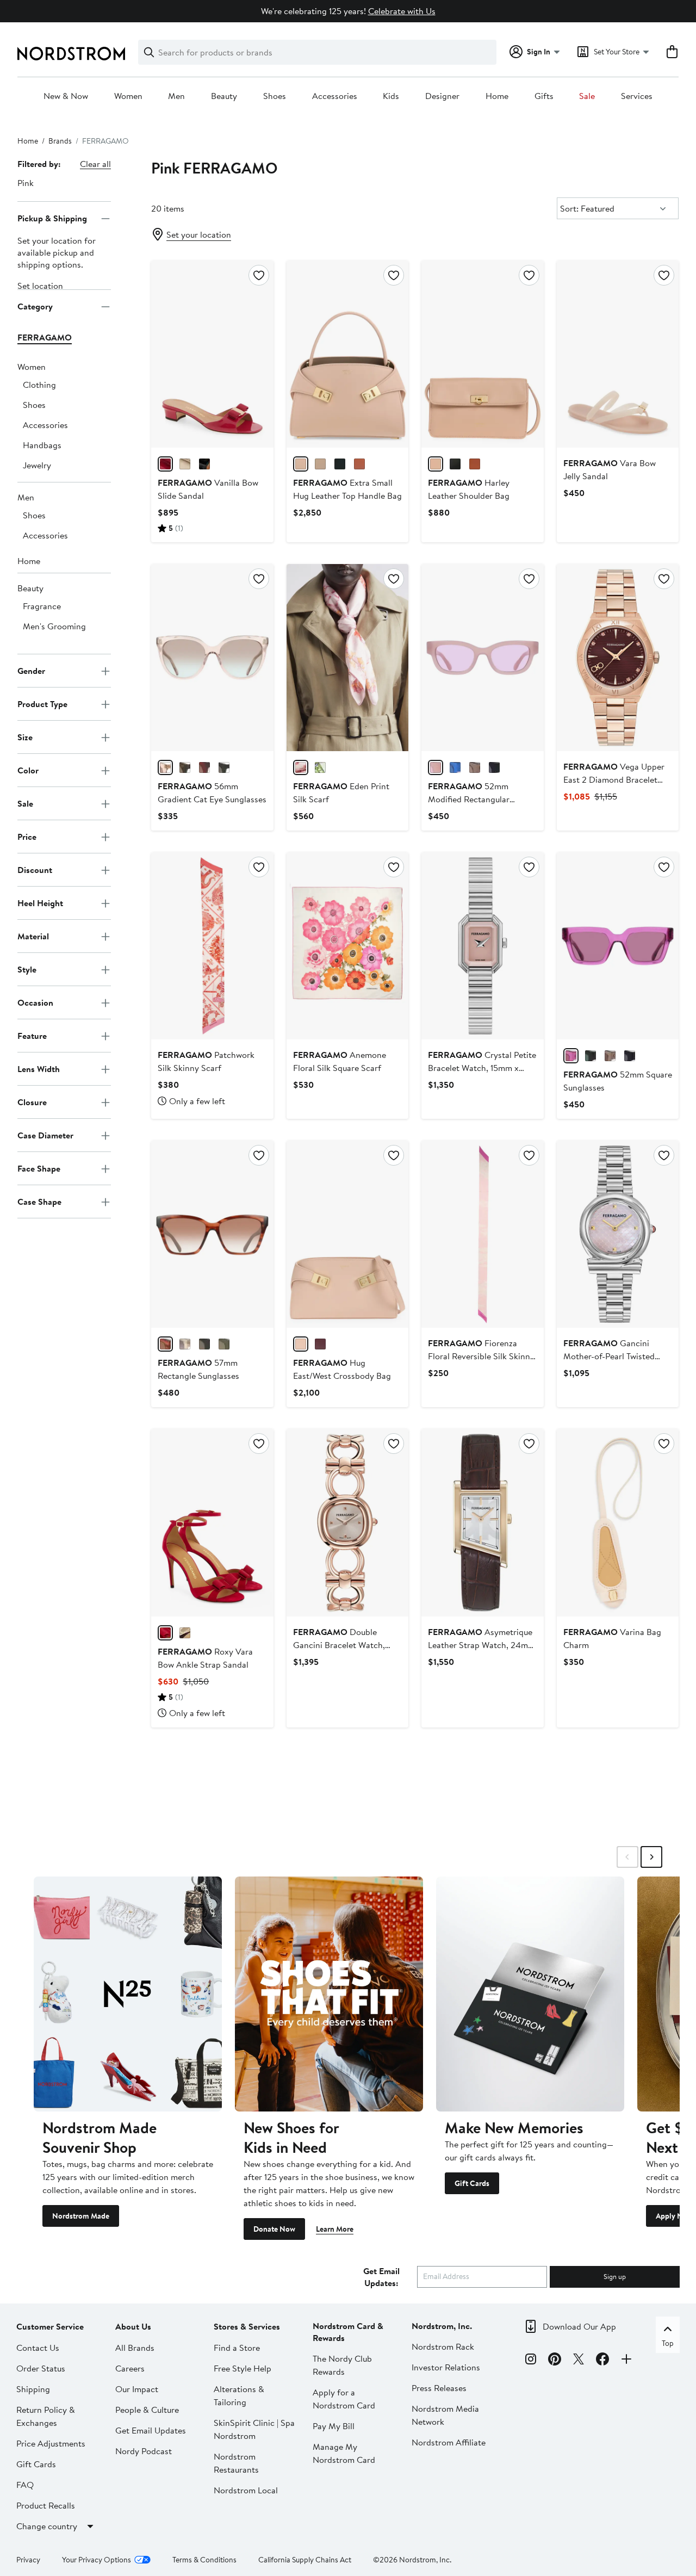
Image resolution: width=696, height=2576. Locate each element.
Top (668, 2343)
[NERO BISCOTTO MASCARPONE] (185, 1633)
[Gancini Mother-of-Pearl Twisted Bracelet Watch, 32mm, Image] (618, 1234)
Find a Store (237, 2348)
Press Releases (439, 2388)
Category (35, 306)
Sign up (615, 2276)
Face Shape (39, 1168)
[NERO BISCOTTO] (204, 464)
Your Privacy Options (97, 2560)
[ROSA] (301, 767)
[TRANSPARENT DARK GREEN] (591, 1056)
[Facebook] (602, 2361)
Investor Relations (446, 2367)
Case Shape (39, 1202)
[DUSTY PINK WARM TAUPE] (301, 464)
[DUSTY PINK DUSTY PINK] (436, 464)
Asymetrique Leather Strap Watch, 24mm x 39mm (481, 1645)
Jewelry (37, 466)
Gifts (544, 96)
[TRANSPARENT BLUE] (455, 767)
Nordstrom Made (81, 2216)
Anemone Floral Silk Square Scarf (340, 1061)
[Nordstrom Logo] (71, 54)
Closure (32, 1102)
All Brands (135, 2348)
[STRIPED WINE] (165, 1344)
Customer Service (50, 2326)
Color (28, 770)
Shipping (33, 2389)
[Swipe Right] (651, 1857)
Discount (35, 870)
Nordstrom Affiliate (449, 2442)
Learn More (335, 2229)
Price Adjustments (51, 2443)
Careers (130, 2368)
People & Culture (147, 2410)
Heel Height (40, 903)
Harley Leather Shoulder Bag (469, 489)
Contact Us (38, 2348)
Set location (40, 286)
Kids (391, 96)
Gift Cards (472, 2183)
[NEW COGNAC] (475, 464)
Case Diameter (45, 1135)
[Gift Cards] (530, 1994)
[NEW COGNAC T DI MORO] (359, 464)
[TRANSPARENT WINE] (204, 767)
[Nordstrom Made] (128, 1994)
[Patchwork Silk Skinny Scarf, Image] (212, 946)
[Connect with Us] (626, 2361)
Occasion (35, 1002)
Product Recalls (46, 2505)
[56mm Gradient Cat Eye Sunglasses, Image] (212, 658)
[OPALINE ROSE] (436, 767)
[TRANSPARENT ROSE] (165, 767)
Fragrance (42, 606)
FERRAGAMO (45, 338)
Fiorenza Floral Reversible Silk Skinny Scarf (481, 1356)
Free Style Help (243, 2368)
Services (637, 96)
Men (176, 96)
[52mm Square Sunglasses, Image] (618, 946)
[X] (579, 2361)
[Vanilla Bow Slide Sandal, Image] (212, 354)
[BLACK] (224, 767)
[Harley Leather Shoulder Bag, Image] (482, 354)
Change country (47, 2526)
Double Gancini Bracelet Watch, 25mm (339, 1645)
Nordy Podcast (144, 2451)
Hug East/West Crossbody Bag (342, 1369)
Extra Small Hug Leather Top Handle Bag (347, 489)
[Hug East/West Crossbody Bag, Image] (347, 1234)
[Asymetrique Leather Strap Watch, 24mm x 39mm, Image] (482, 1522)
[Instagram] (531, 2361)
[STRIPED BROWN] (185, 767)
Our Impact (137, 2389)
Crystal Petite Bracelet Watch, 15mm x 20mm (482, 1068)
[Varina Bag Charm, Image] (618, 1522)
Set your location (199, 234)
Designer (442, 96)
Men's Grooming (54, 627)
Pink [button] (26, 183)
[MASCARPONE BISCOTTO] (185, 464)
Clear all (95, 164)
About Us (133, 2326)
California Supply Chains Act (305, 2560)
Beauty (224, 96)
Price (27, 837)
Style (27, 969)
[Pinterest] (555, 2361)
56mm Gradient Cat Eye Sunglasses (212, 792)
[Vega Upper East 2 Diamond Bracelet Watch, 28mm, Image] (618, 658)
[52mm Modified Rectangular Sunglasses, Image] (482, 658)
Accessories (335, 96)
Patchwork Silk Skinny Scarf (206, 1061)
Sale (587, 96)
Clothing (39, 385)
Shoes (275, 96)
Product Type (42, 704)
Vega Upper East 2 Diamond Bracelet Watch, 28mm (614, 779)
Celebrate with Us (402, 11)
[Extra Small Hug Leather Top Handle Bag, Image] (347, 354)
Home (497, 96)
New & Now (66, 96)
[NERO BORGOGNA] (340, 464)
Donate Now (274, 2229)
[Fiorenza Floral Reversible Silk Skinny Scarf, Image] (482, 1234)
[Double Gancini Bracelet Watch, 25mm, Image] (347, 1522)
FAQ (25, 2485)
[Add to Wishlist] (259, 275)
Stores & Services (247, 2326)
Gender (31, 671)
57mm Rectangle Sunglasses (198, 1369)
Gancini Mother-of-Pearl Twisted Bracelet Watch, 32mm (609, 1356)
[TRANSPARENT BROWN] (475, 767)
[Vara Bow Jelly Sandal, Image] (618, 354)
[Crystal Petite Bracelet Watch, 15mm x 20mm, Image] (482, 946)
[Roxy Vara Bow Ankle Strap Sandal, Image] (212, 1522)
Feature (32, 1036)
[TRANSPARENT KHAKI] (224, 1344)
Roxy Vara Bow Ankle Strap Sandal (205, 1658)
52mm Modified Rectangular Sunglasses (469, 799)
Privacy (28, 2560)
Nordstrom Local (246, 2490)
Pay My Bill (334, 2426)
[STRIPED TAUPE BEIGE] (185, 1344)
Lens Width (39, 1069)
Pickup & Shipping (52, 218)
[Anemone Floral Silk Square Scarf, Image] (347, 946)
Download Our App (579, 2326)
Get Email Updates (151, 2430)
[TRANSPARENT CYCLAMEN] (571, 1056)
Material (33, 936)
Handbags (42, 445)
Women (128, 96)
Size (25, 737)
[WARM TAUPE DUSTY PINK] (320, 464)
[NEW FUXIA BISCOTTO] (165, 464)
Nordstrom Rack (443, 2346)
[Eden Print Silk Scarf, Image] (347, 658)
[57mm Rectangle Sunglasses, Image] (212, 1234)
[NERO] (455, 464)
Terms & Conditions (204, 2560)
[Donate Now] (329, 1994)
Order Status (41, 2368)
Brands (60, 141)
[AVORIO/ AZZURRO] (320, 767)
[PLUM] (320, 1344)
